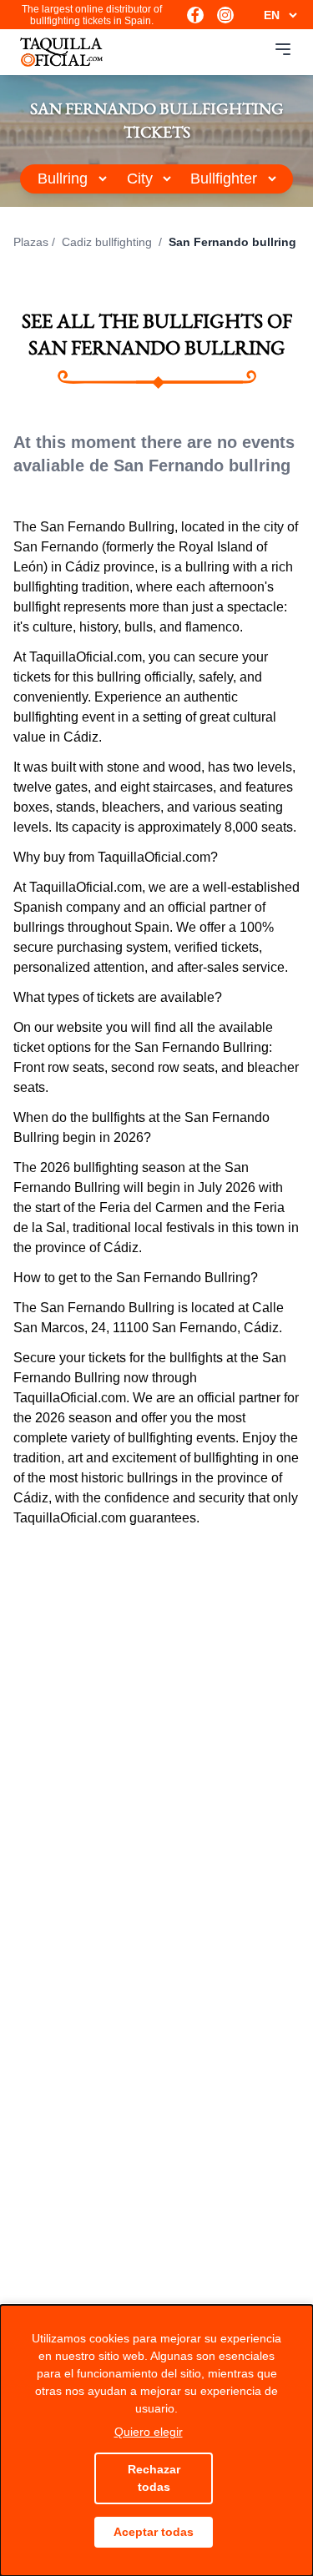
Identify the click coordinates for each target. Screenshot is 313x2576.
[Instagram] (225, 15)
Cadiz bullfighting (109, 242)
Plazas (31, 242)
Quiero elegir (149, 2432)
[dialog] (156, 2440)
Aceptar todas (154, 2532)
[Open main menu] (283, 49)
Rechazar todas (154, 2478)
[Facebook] (195, 15)
